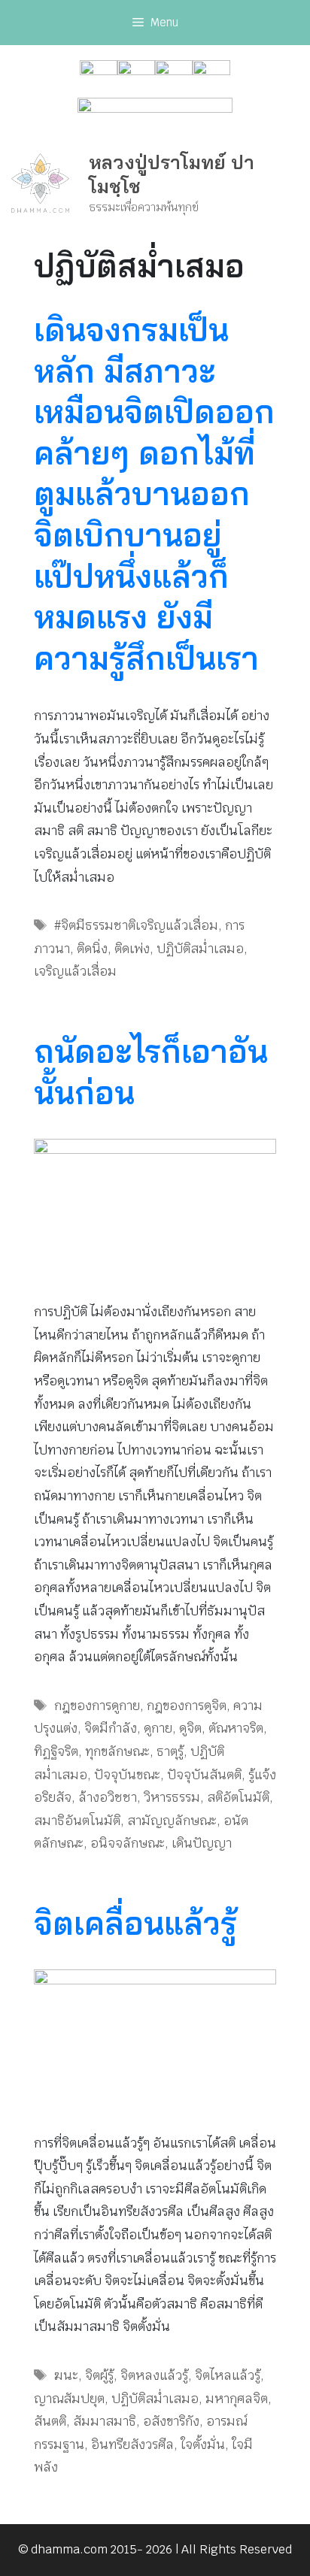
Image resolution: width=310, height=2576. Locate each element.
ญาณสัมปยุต (69, 2399)
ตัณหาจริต (236, 1728)
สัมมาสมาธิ (105, 2421)
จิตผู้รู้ (99, 2375)
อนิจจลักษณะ (128, 1843)
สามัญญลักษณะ (172, 1821)
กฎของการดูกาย (97, 1706)
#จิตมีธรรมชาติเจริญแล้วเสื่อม (136, 925)
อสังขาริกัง (171, 2421)
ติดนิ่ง (92, 949)
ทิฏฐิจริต (56, 1751)
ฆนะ (66, 2375)
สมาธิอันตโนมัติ (77, 1821)
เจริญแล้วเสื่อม (75, 971)
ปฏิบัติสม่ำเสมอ (200, 949)
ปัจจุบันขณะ (127, 1775)
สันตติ (50, 2421)
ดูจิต (190, 1728)
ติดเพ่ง (132, 949)
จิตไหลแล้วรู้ (228, 2375)
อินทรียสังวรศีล (132, 2444)
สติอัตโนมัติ (238, 1797)
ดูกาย (158, 1728)
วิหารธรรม (172, 1797)
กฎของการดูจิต (187, 1706)
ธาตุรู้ (170, 1751)
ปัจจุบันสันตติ (204, 1775)
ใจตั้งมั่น (203, 2444)
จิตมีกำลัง (111, 1728)
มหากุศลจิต (237, 2399)
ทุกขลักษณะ (117, 1751)
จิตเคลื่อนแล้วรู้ (135, 1923)
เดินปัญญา (202, 1843)
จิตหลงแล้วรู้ (154, 2375)
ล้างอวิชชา (108, 1797)
